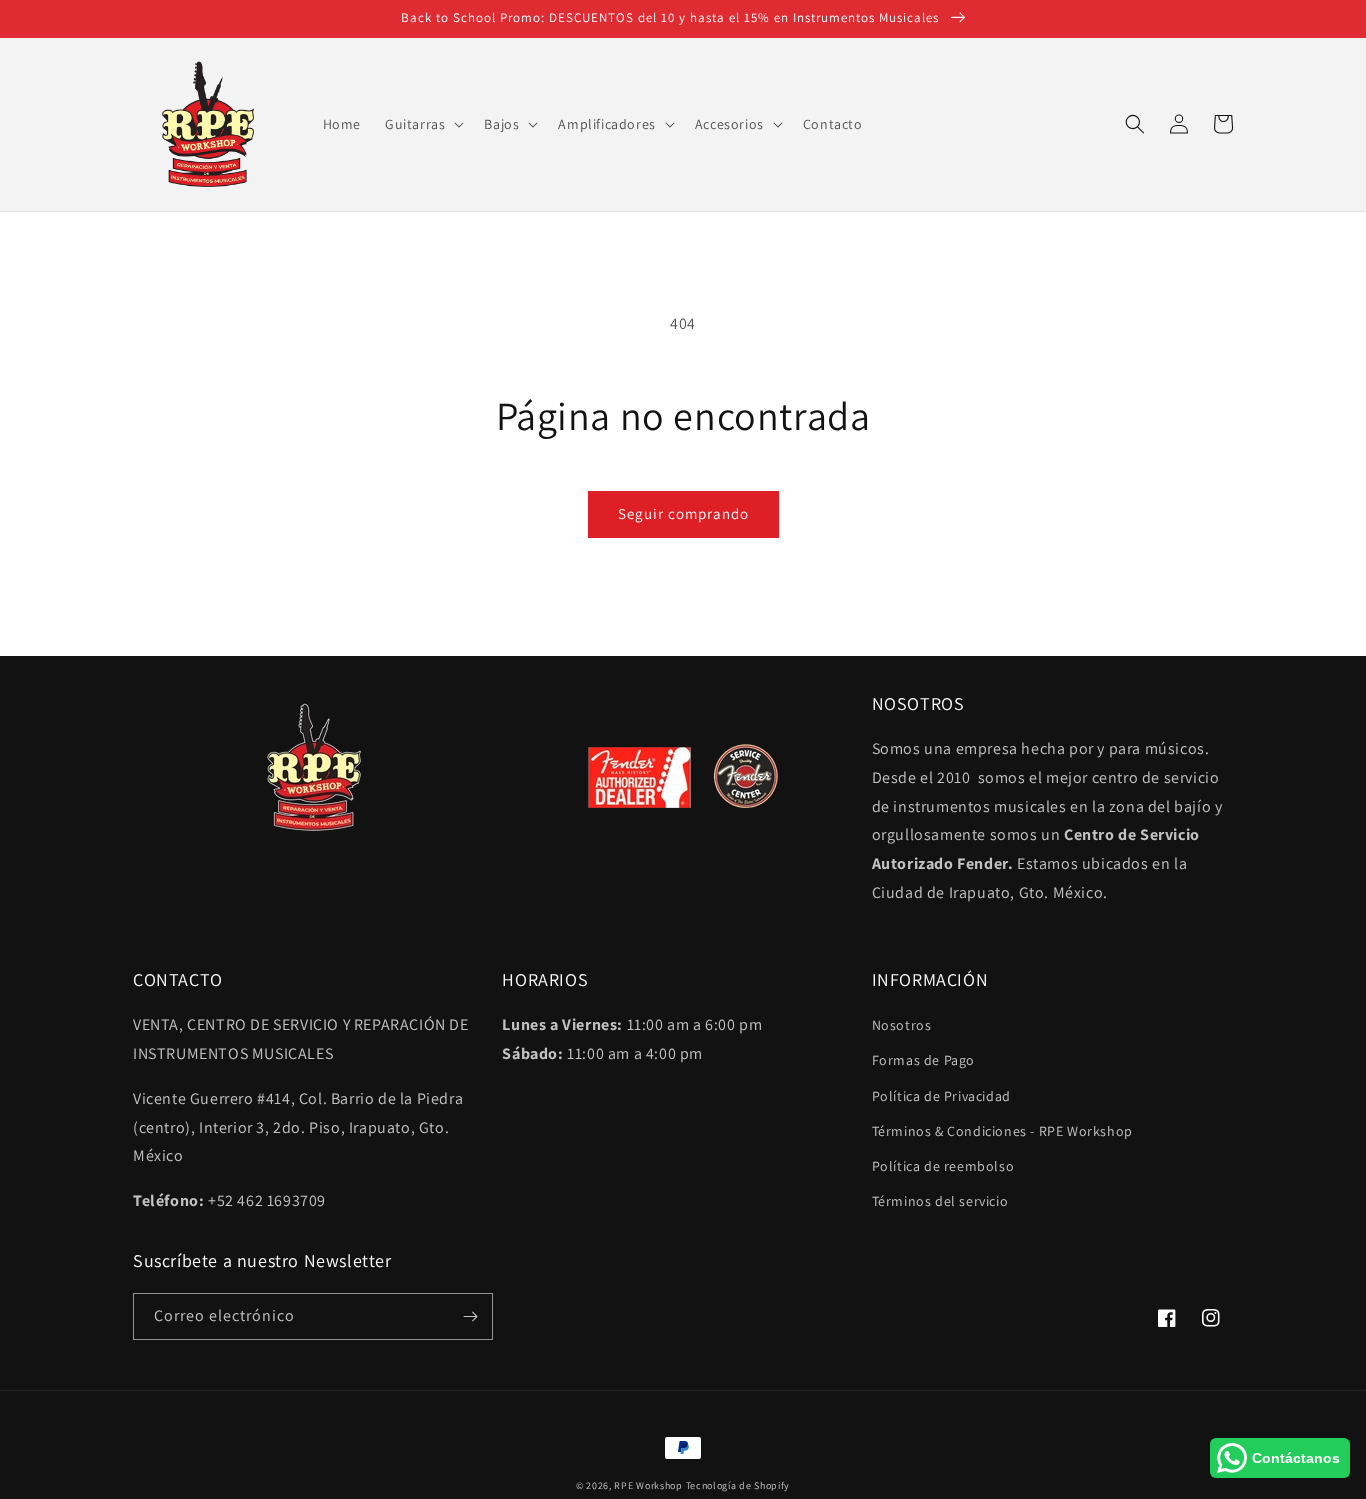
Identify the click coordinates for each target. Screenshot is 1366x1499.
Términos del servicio (940, 1201)
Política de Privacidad (941, 1096)
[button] (422, 124)
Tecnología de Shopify (738, 1485)
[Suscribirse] (470, 1316)
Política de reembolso (943, 1166)
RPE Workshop (648, 1485)
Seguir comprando (683, 513)
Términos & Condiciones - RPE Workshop (1002, 1131)
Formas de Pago (923, 1060)
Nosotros (902, 1025)
